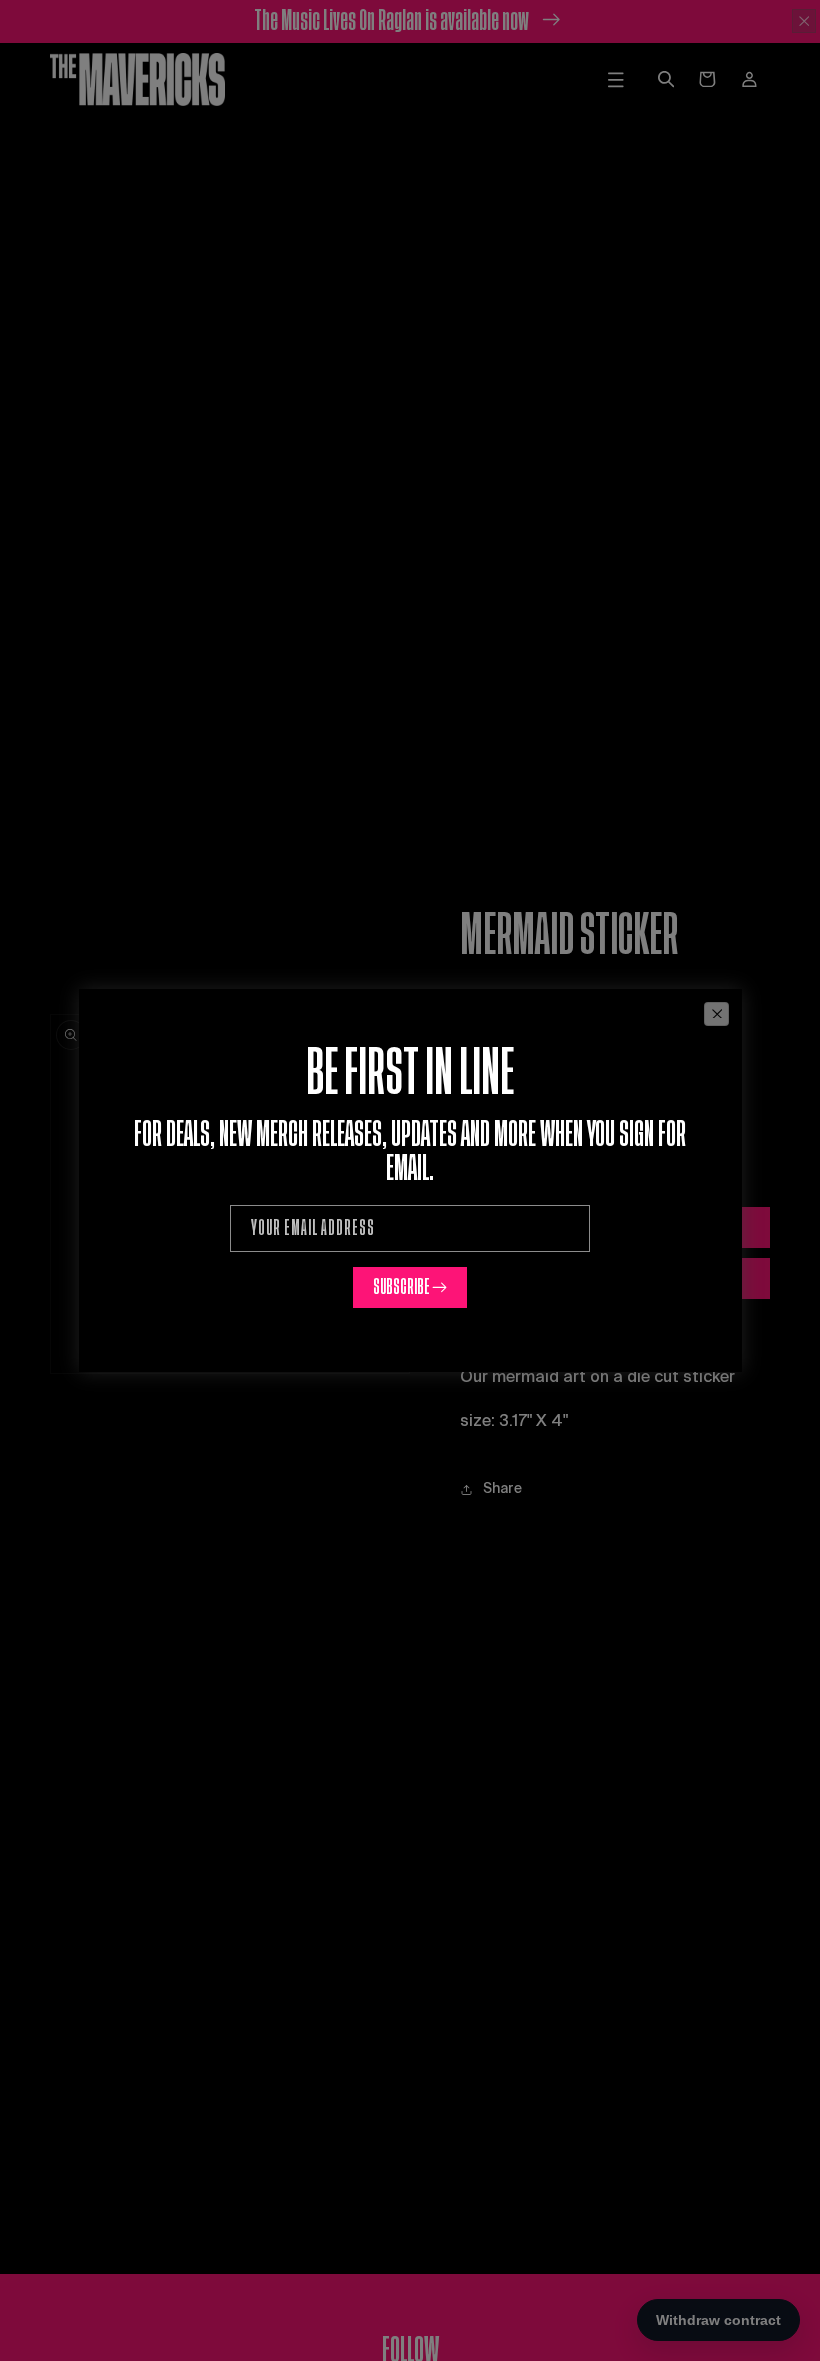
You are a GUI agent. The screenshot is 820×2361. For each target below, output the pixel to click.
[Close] (716, 1014)
